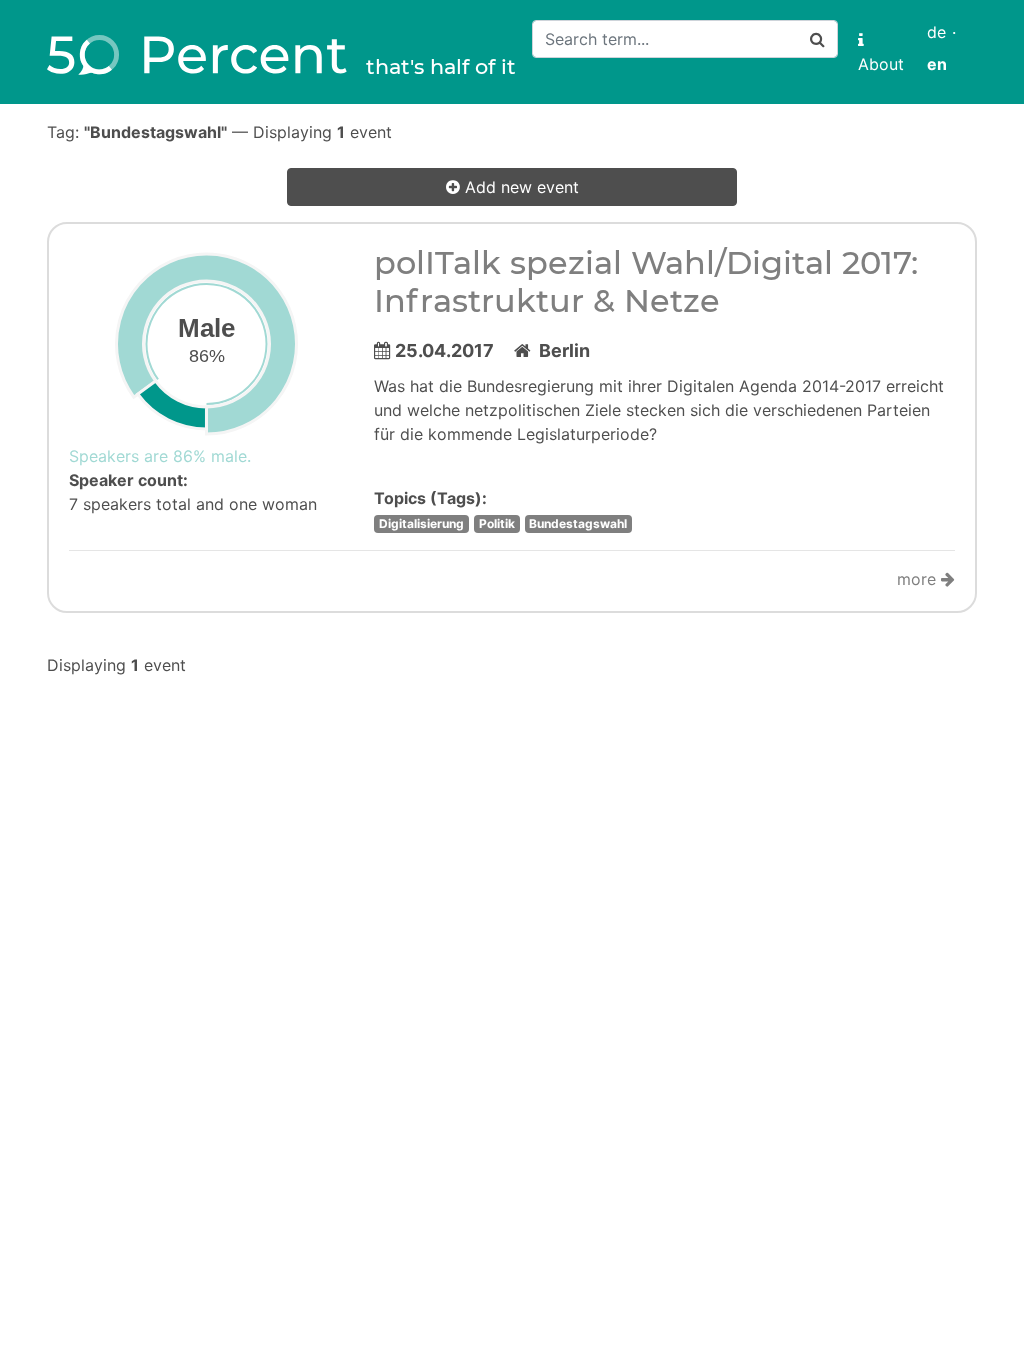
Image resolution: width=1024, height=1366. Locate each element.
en (937, 64)
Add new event (519, 187)
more (919, 579)
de (936, 32)
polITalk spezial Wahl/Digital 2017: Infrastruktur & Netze (646, 281)
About (881, 52)
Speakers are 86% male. (160, 456)
